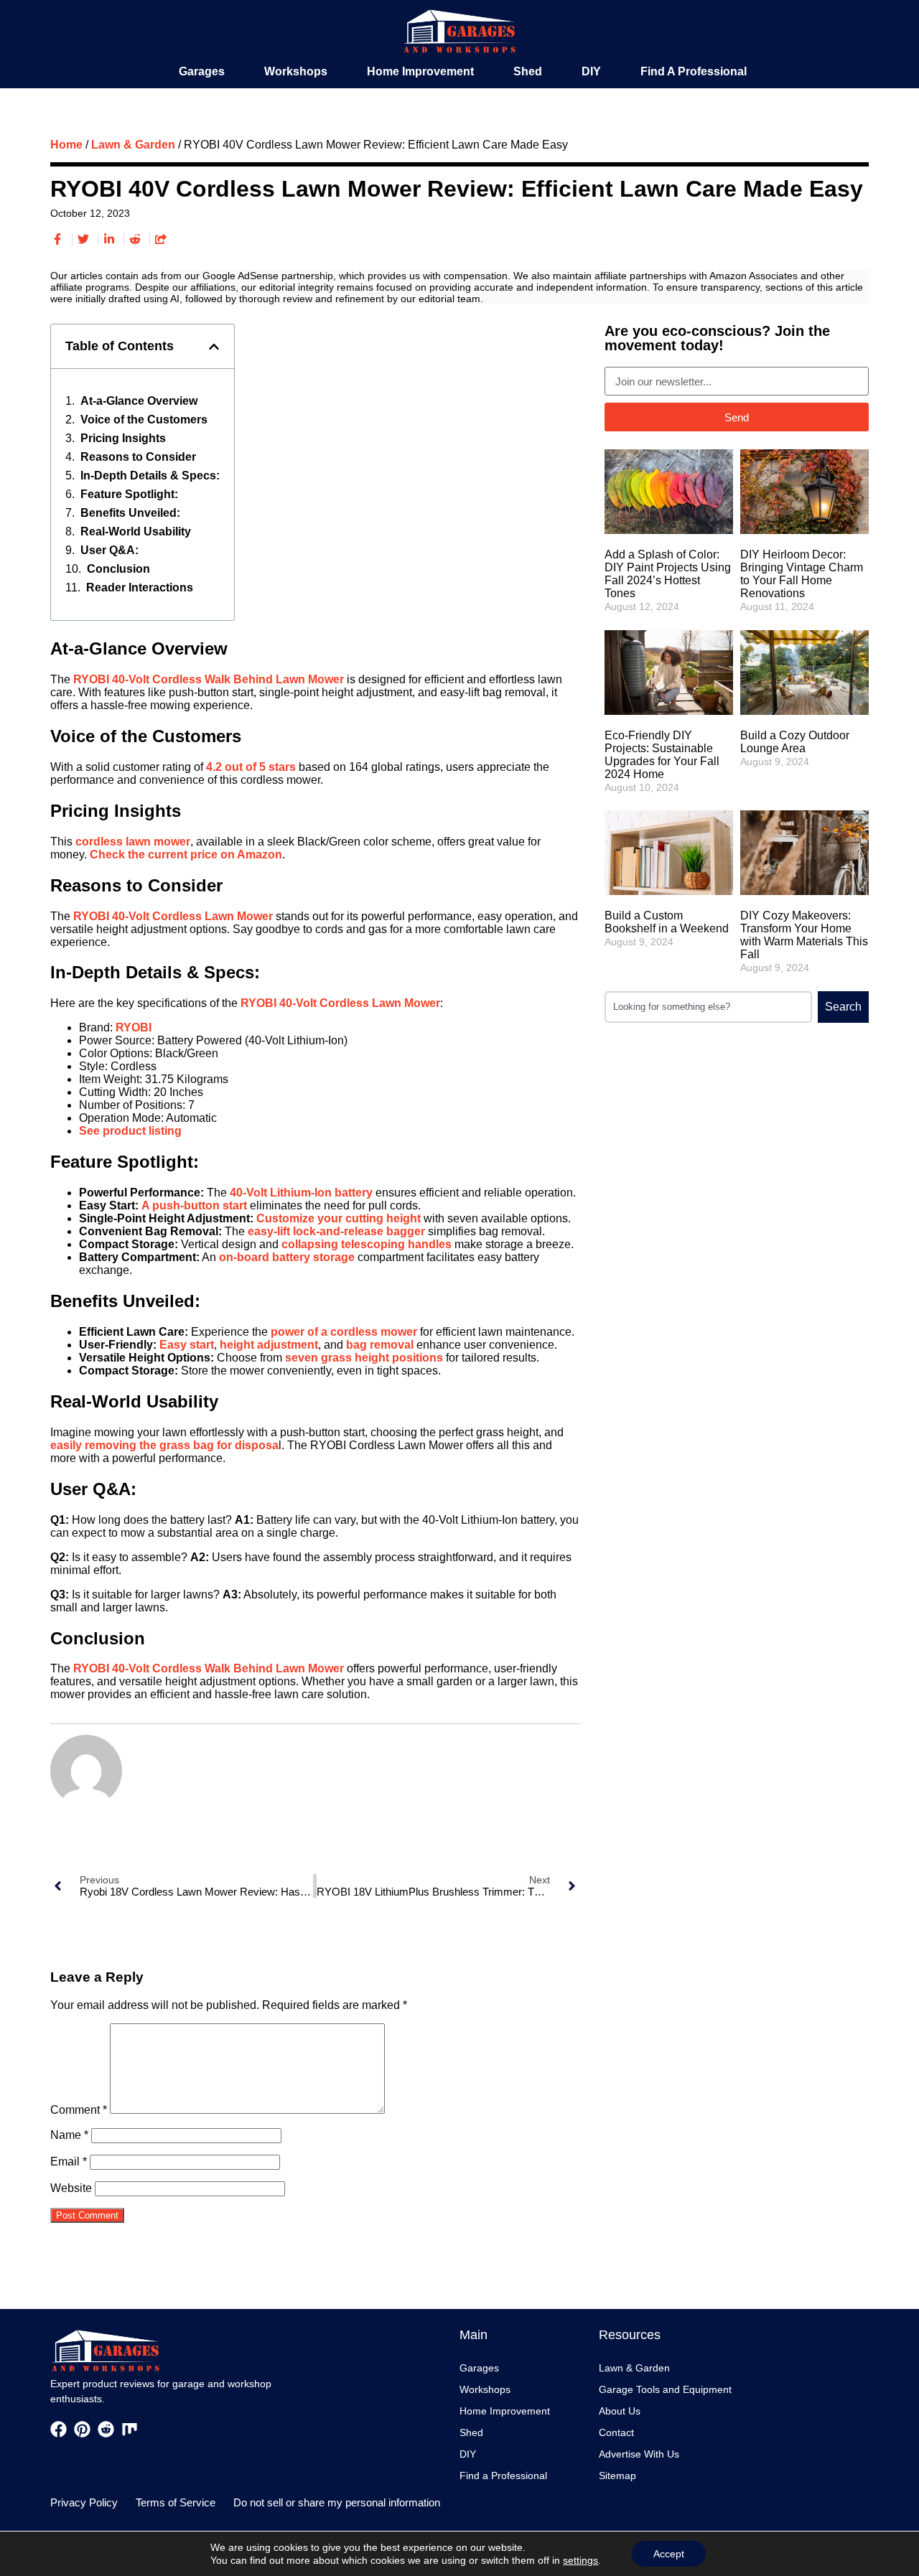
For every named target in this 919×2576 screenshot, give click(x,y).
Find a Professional (694, 71)
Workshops (296, 71)
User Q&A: (109, 550)
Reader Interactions (140, 587)
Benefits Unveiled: (130, 513)
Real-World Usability (136, 531)
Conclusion (118, 569)
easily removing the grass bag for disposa (164, 1445)
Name (69, 2135)
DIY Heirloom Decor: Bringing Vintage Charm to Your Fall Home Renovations (802, 574)
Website (71, 2188)
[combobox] (708, 1007)
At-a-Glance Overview (139, 401)
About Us (620, 2411)
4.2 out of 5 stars (251, 767)
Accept (669, 2554)
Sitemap (617, 2476)
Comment (79, 2110)
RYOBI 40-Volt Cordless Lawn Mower (173, 916)
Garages (202, 71)
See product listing (130, 1131)
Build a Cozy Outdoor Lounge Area (795, 742)
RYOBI (134, 1027)
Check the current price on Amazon (186, 854)
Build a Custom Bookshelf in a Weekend (667, 922)
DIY (591, 71)
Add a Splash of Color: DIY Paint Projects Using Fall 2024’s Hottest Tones (668, 574)
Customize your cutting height (339, 1218)
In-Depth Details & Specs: (150, 476)
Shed (528, 71)
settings (580, 2560)
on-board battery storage (287, 1257)
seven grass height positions (364, 1358)
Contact (616, 2432)
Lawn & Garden (133, 145)
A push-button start (194, 1205)
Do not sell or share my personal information (337, 2502)
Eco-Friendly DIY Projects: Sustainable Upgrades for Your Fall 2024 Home (662, 755)
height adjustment (269, 1345)
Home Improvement (420, 71)
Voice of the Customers (144, 420)
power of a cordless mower (344, 1332)
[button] (214, 347)
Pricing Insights (123, 438)
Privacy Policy (84, 2502)
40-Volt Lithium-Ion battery (301, 1193)
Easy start (187, 1345)
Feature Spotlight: (129, 494)
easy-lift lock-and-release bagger (336, 1231)
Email (69, 2162)
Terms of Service (176, 2502)
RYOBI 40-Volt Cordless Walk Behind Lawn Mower (209, 679)
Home (66, 145)
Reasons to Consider (138, 457)
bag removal (380, 1345)
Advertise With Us (639, 2454)
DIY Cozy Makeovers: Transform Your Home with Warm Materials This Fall (804, 935)
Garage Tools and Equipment (665, 2389)
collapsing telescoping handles (367, 1244)
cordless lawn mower (133, 842)
